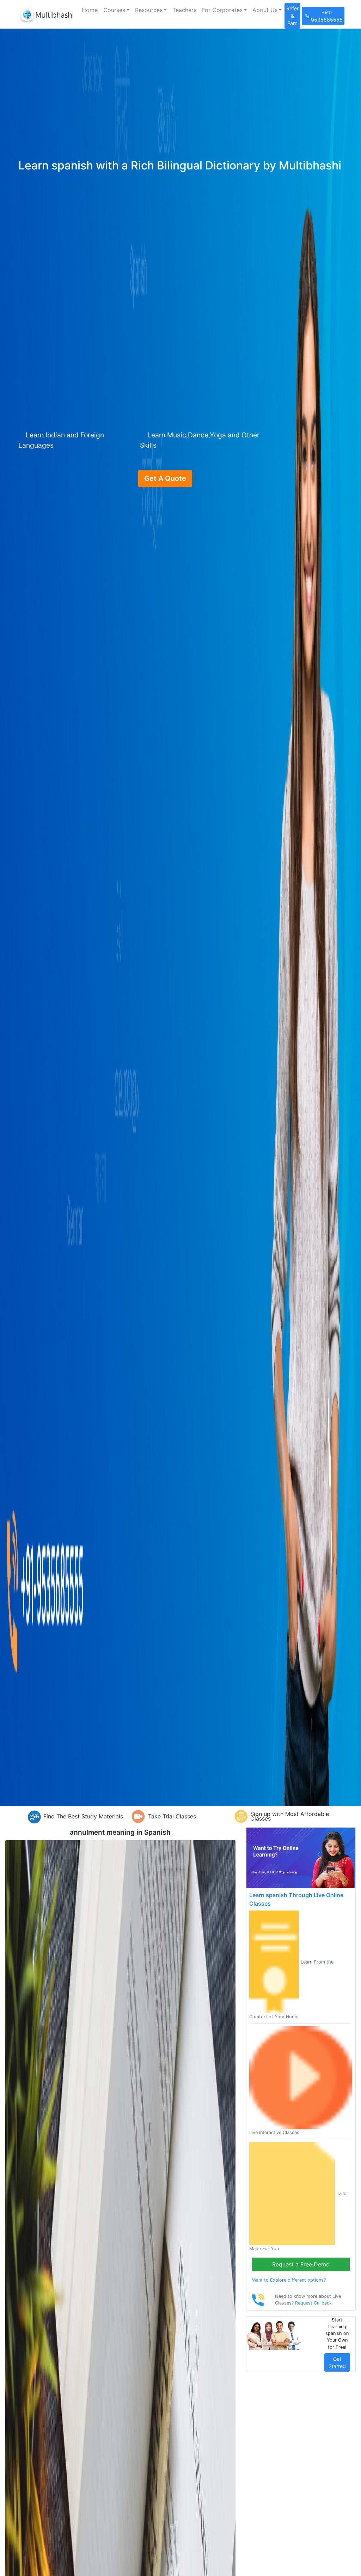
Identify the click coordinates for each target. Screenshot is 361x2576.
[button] (116, 10)
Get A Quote (165, 478)
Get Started (337, 2362)
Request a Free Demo (301, 2264)
